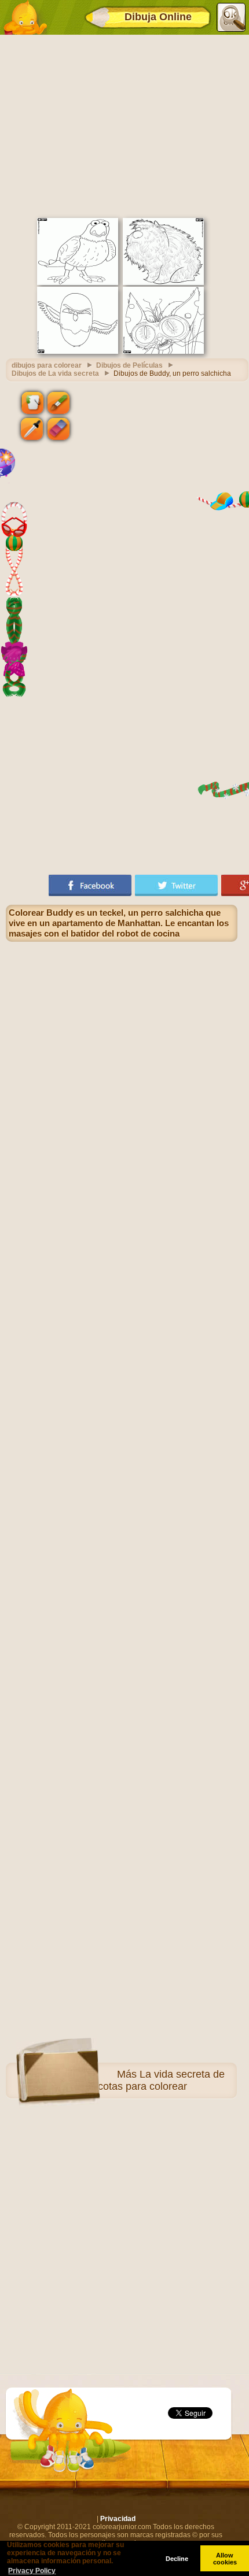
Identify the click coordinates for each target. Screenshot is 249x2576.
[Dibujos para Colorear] (25, 17)
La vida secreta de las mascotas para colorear (143, 2080)
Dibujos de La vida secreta (55, 373)
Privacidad (118, 2519)
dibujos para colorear (47, 365)
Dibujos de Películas (129, 365)
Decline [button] (177, 2559)
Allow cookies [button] (225, 2559)
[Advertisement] (124, 125)
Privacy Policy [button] (32, 2571)
